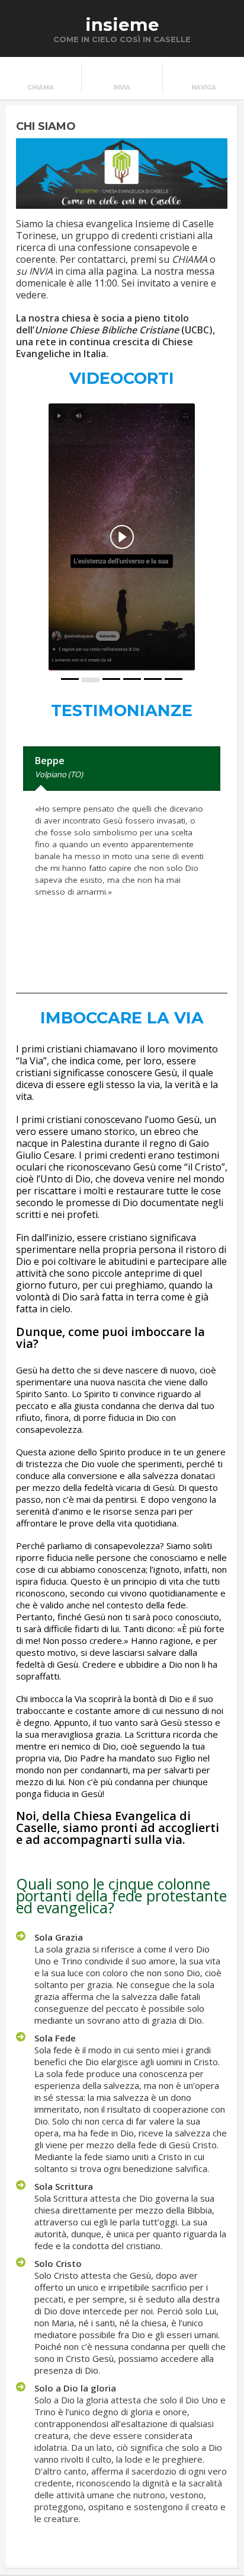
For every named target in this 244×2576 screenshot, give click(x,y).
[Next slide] (219, 537)
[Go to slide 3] (111, 679)
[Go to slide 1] (70, 679)
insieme (122, 25)
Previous (206, 964)
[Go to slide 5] (153, 679)
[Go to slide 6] (174, 679)
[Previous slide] (25, 537)
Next (216, 964)
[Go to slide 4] (132, 679)
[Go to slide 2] (91, 680)
